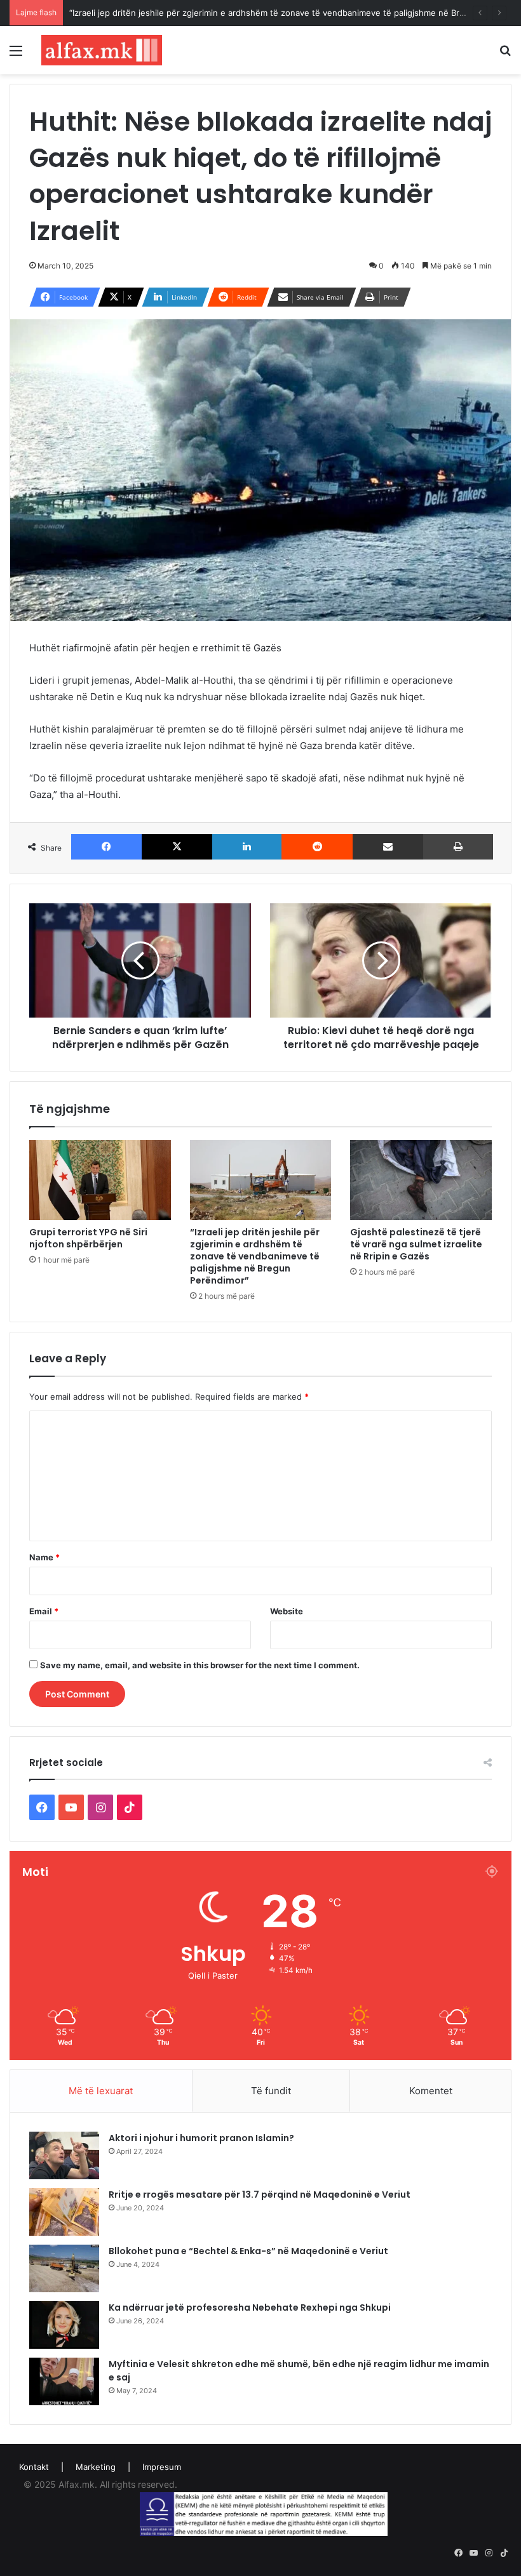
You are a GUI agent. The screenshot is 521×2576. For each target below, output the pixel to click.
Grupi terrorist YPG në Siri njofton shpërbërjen (88, 1238)
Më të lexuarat (101, 2091)
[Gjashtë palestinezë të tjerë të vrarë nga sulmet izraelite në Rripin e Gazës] (421, 1180)
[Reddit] (317, 847)
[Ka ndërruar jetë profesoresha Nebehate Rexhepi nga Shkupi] (64, 2325)
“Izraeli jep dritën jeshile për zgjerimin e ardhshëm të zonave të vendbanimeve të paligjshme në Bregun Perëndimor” (255, 1256)
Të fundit (271, 2091)
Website (287, 1611)
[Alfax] (102, 50)
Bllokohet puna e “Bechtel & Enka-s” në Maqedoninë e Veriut (248, 2251)
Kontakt (34, 2467)
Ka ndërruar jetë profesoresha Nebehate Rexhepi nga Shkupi (250, 2307)
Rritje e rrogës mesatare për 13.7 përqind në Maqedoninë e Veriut (260, 2194)
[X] (177, 847)
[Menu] (16, 55)
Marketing (96, 2467)
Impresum (162, 2467)
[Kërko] (505, 55)
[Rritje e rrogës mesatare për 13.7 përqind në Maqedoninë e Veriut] (64, 2212)
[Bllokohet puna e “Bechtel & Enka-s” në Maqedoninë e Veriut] (64, 2268)
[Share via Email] (388, 847)
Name (44, 1557)
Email (44, 1611)
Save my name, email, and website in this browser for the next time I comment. (200, 1665)
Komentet (431, 2091)
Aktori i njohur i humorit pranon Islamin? (201, 2138)
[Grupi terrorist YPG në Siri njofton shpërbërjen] (100, 1180)
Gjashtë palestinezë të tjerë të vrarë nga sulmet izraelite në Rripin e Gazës (416, 1244)
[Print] (458, 847)
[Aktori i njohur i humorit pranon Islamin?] (64, 2155)
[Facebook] (106, 847)
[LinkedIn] (247, 847)
